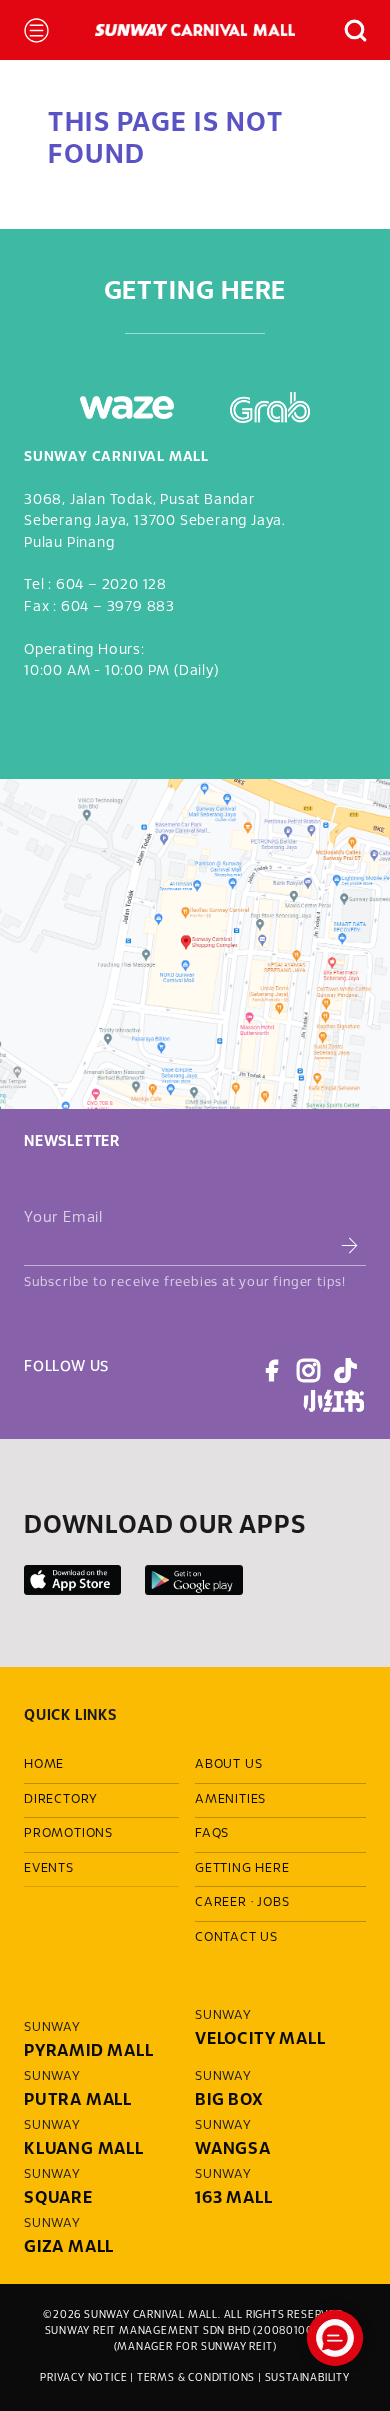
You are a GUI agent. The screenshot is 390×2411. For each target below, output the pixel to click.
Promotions (68, 1834)
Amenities (230, 1800)
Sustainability (307, 2378)
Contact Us (236, 1938)
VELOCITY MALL (260, 2039)
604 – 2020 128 (111, 585)
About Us (228, 1765)
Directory (61, 1800)
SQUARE (58, 2198)
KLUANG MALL (84, 2149)
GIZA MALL (69, 2247)
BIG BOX (229, 2100)
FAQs (212, 1834)
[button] (346, 30)
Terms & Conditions (196, 2378)
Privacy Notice (83, 2378)
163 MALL (233, 2198)
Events (49, 1869)
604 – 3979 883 (118, 607)
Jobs (273, 1903)
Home (44, 1765)
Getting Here (242, 1869)
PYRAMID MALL (89, 2051)
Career (221, 1903)
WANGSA (233, 2149)
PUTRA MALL (78, 2100)
